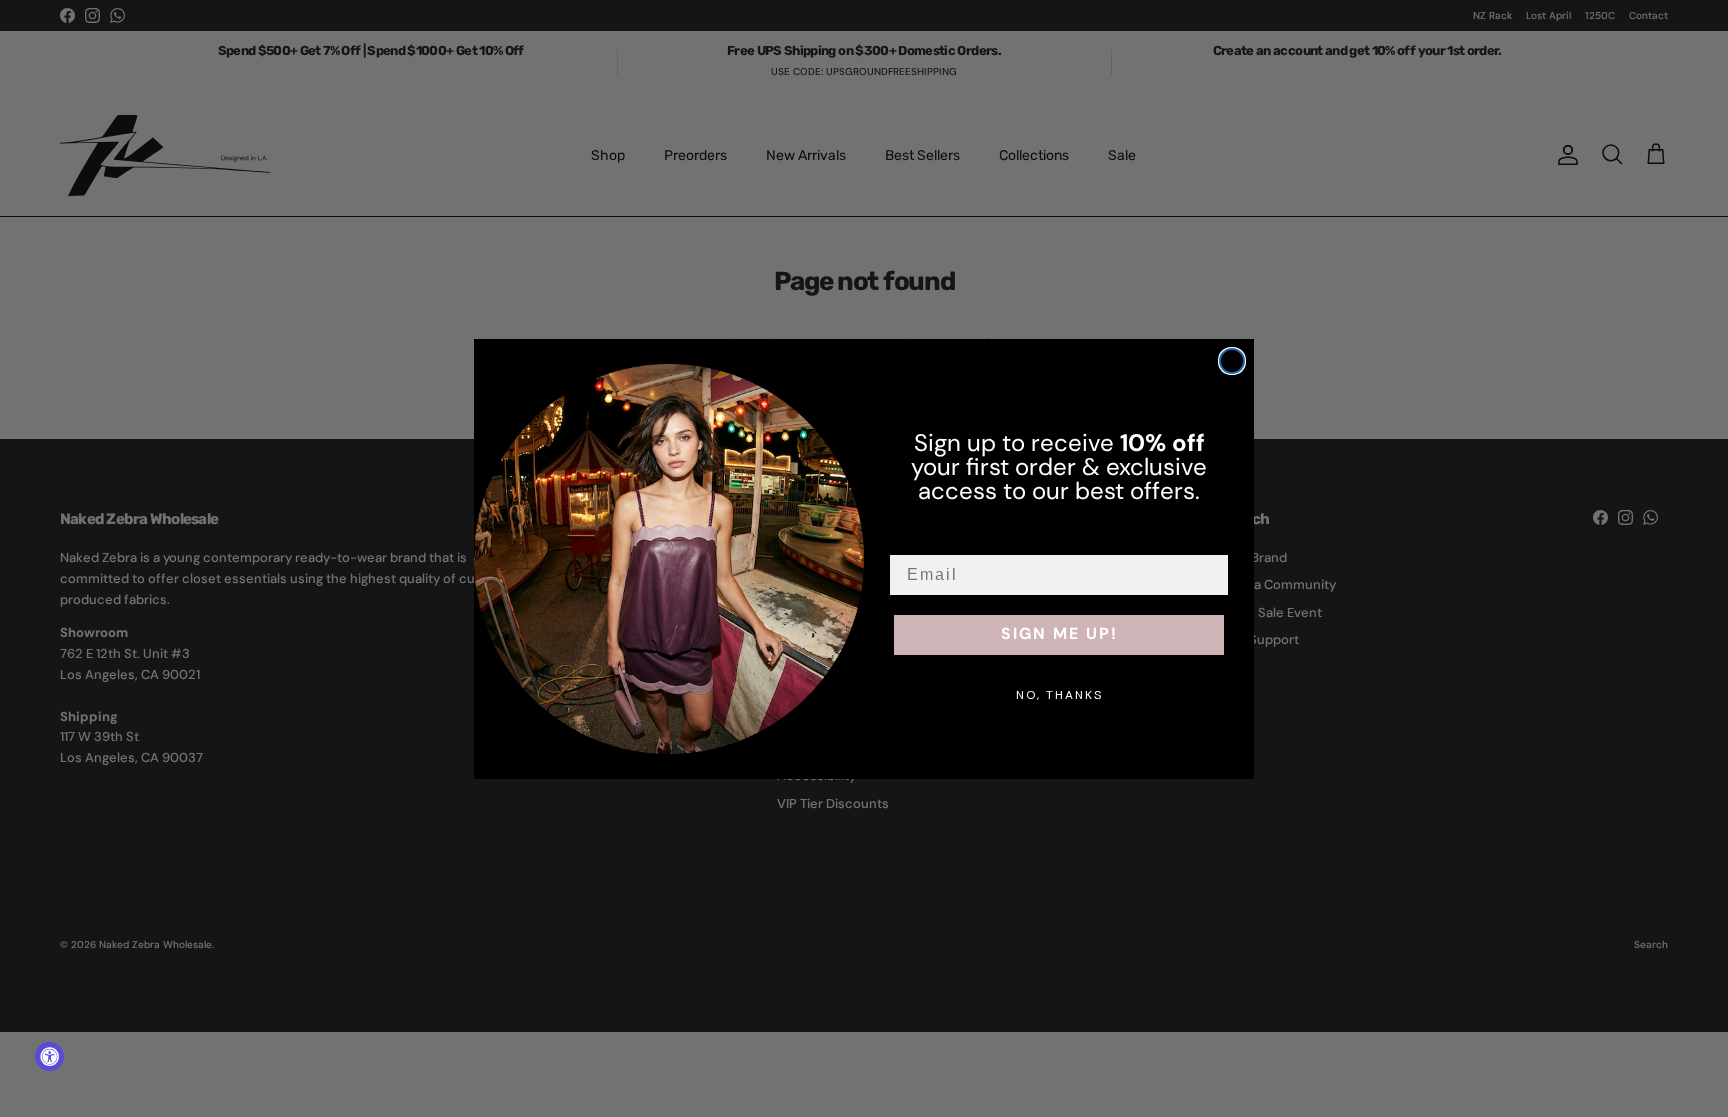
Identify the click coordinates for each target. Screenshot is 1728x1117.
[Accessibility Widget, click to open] (49, 1056)
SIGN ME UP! (1059, 635)
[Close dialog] (1232, 361)
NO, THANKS (1059, 695)
